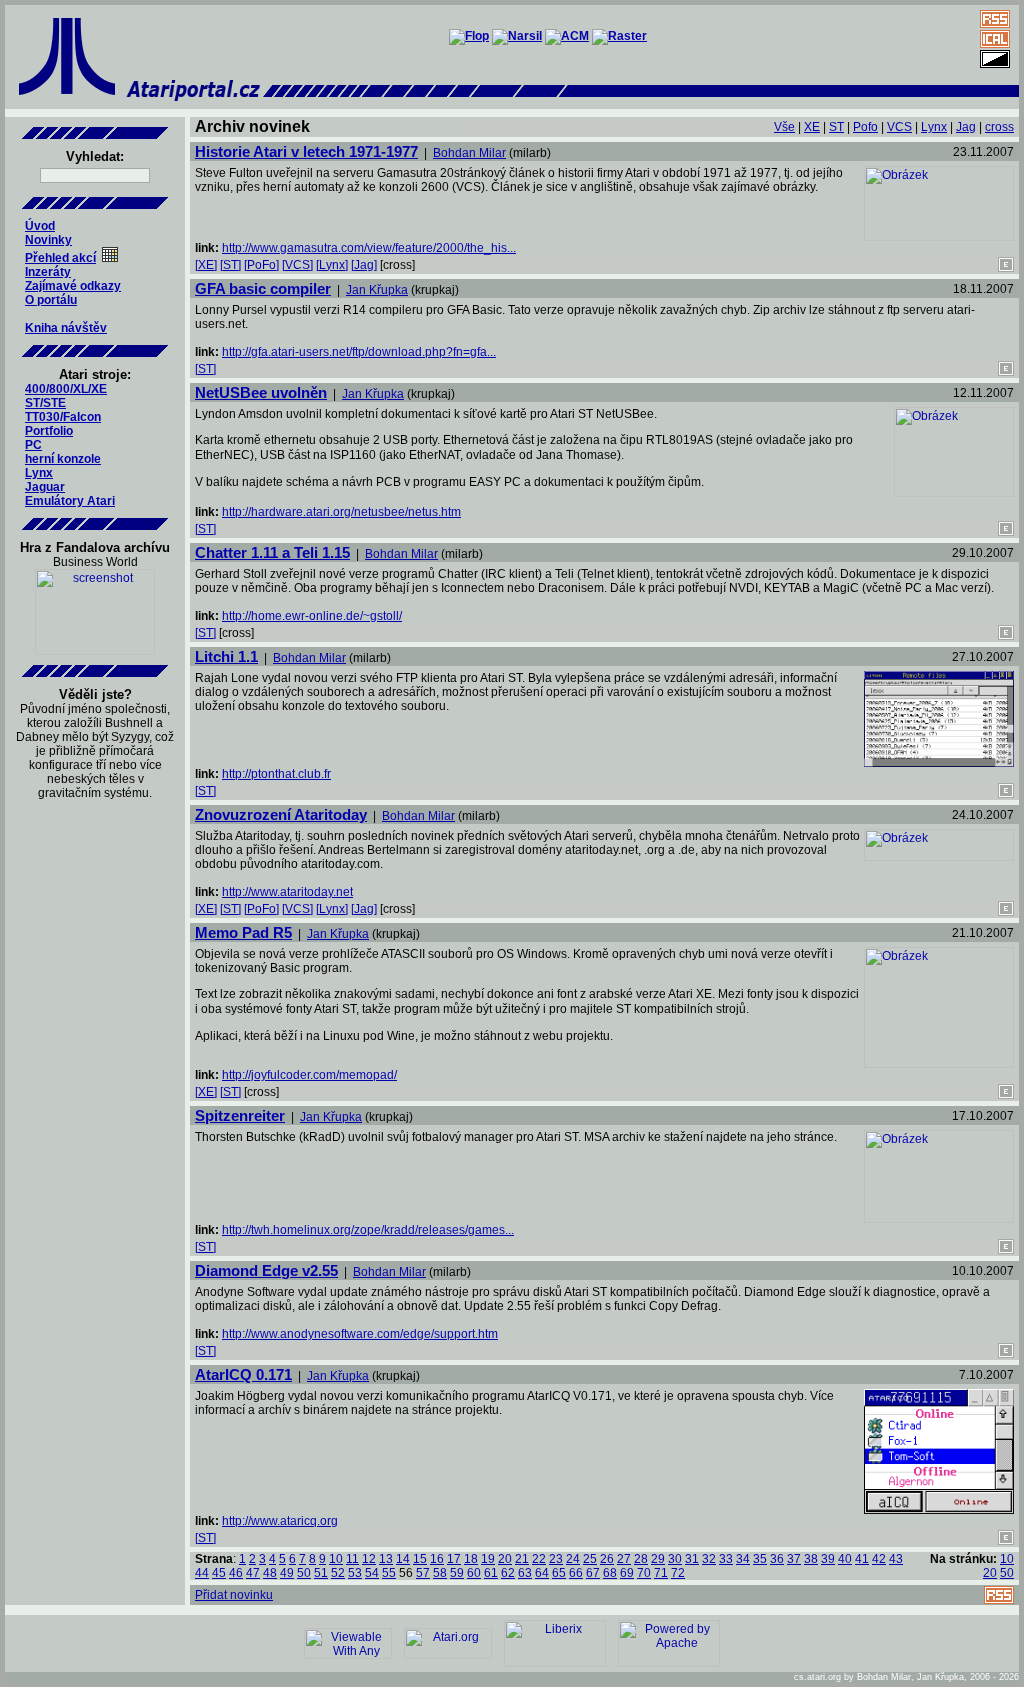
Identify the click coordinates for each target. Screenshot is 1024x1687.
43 (896, 1559)
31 (692, 1559)
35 (760, 1559)
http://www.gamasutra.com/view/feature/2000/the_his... (369, 248)
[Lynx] (332, 265)
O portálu (51, 300)
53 (355, 1573)
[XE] (206, 265)
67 (593, 1573)
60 (474, 1573)
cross (999, 127)
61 (491, 1573)
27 (624, 1559)
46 (236, 1573)
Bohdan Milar (469, 153)
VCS (899, 127)
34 (743, 1559)
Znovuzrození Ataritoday (281, 814)
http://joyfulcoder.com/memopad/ (309, 1075)
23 (556, 1559)
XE (812, 127)
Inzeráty (48, 272)
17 (454, 1559)
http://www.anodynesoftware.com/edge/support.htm (360, 1334)
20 (505, 1559)
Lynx (39, 473)
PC (33, 445)
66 (576, 1573)
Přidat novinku (234, 1595)
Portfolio (49, 431)
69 (627, 1573)
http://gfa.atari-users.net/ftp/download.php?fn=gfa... (359, 352)
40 (845, 1559)
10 (336, 1559)
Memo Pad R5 (243, 932)
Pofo (865, 127)
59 (457, 1573)
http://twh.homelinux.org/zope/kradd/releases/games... (368, 1230)
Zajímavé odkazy (73, 286)
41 (862, 1559)
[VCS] (297, 265)
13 (386, 1559)
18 (471, 1559)
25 (590, 1559)
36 (777, 1559)
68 (610, 1573)
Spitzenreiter (240, 1115)
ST (836, 127)
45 (219, 1573)
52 (338, 1573)
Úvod (40, 226)
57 (423, 1573)
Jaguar (45, 487)
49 (287, 1573)
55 (389, 1573)
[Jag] (364, 265)
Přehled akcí (60, 258)
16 (437, 1559)
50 (304, 1573)
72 (678, 1573)
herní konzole (63, 459)
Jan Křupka (377, 290)
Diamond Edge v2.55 (266, 1270)
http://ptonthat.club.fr (276, 774)
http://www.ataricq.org (280, 1521)
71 (661, 1573)
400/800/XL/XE (66, 389)
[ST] (230, 265)
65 (559, 1573)
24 (573, 1559)
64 (542, 1573)
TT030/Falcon (63, 417)
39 (828, 1559)
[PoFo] (261, 265)
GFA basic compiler (263, 288)
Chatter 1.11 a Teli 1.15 (272, 552)
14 (403, 1559)
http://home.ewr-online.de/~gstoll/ (312, 616)
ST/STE (45, 403)
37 (794, 1559)
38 (811, 1559)
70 (644, 1573)
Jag (966, 127)
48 (270, 1573)
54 (372, 1573)
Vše (784, 127)
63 (525, 1573)
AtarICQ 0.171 (243, 1374)
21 (522, 1559)
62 (508, 1573)
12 (369, 1559)
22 (539, 1559)
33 (726, 1559)
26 (607, 1559)
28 (641, 1559)
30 (675, 1559)
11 (352, 1559)
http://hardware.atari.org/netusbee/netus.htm (341, 512)
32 (709, 1559)
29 (658, 1559)
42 (879, 1559)
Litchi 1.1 (226, 656)
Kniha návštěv (66, 328)
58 (440, 1573)
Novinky (48, 240)
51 (321, 1573)
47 (253, 1573)
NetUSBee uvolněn (261, 392)
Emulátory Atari (70, 501)
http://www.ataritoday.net (287, 892)
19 (488, 1559)
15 (420, 1559)
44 (202, 1573)
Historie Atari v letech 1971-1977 (306, 151)
